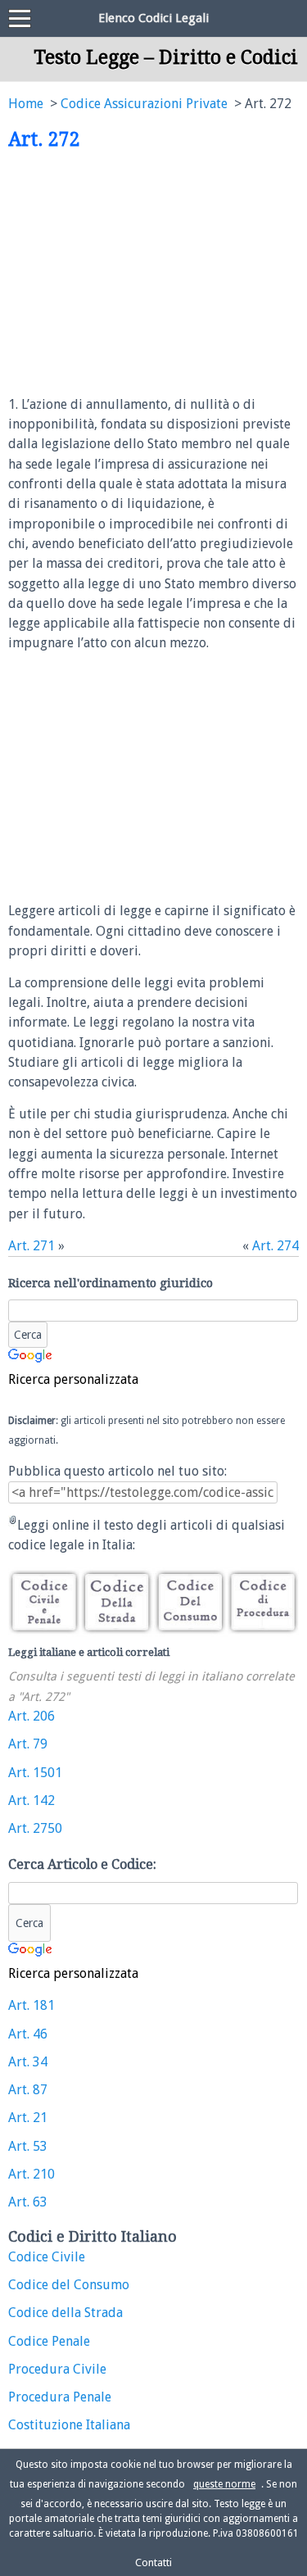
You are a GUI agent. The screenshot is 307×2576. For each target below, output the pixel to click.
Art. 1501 (35, 1773)
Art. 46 (28, 2034)
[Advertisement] (146, 274)
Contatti (153, 2562)
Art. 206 (32, 1716)
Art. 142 (32, 1800)
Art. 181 (32, 2005)
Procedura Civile (57, 2369)
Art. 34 (28, 2062)
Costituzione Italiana (69, 2425)
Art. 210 (32, 2174)
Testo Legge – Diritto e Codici (166, 57)
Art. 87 (28, 2090)
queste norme (224, 2484)
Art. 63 (28, 2202)
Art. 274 (275, 1246)
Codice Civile (47, 2257)
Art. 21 (28, 2118)
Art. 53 (28, 2146)
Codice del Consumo (69, 2285)
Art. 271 (32, 1246)
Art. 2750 (35, 1828)
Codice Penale (49, 2341)
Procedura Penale (60, 2397)
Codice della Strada (65, 2313)
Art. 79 (28, 1744)
